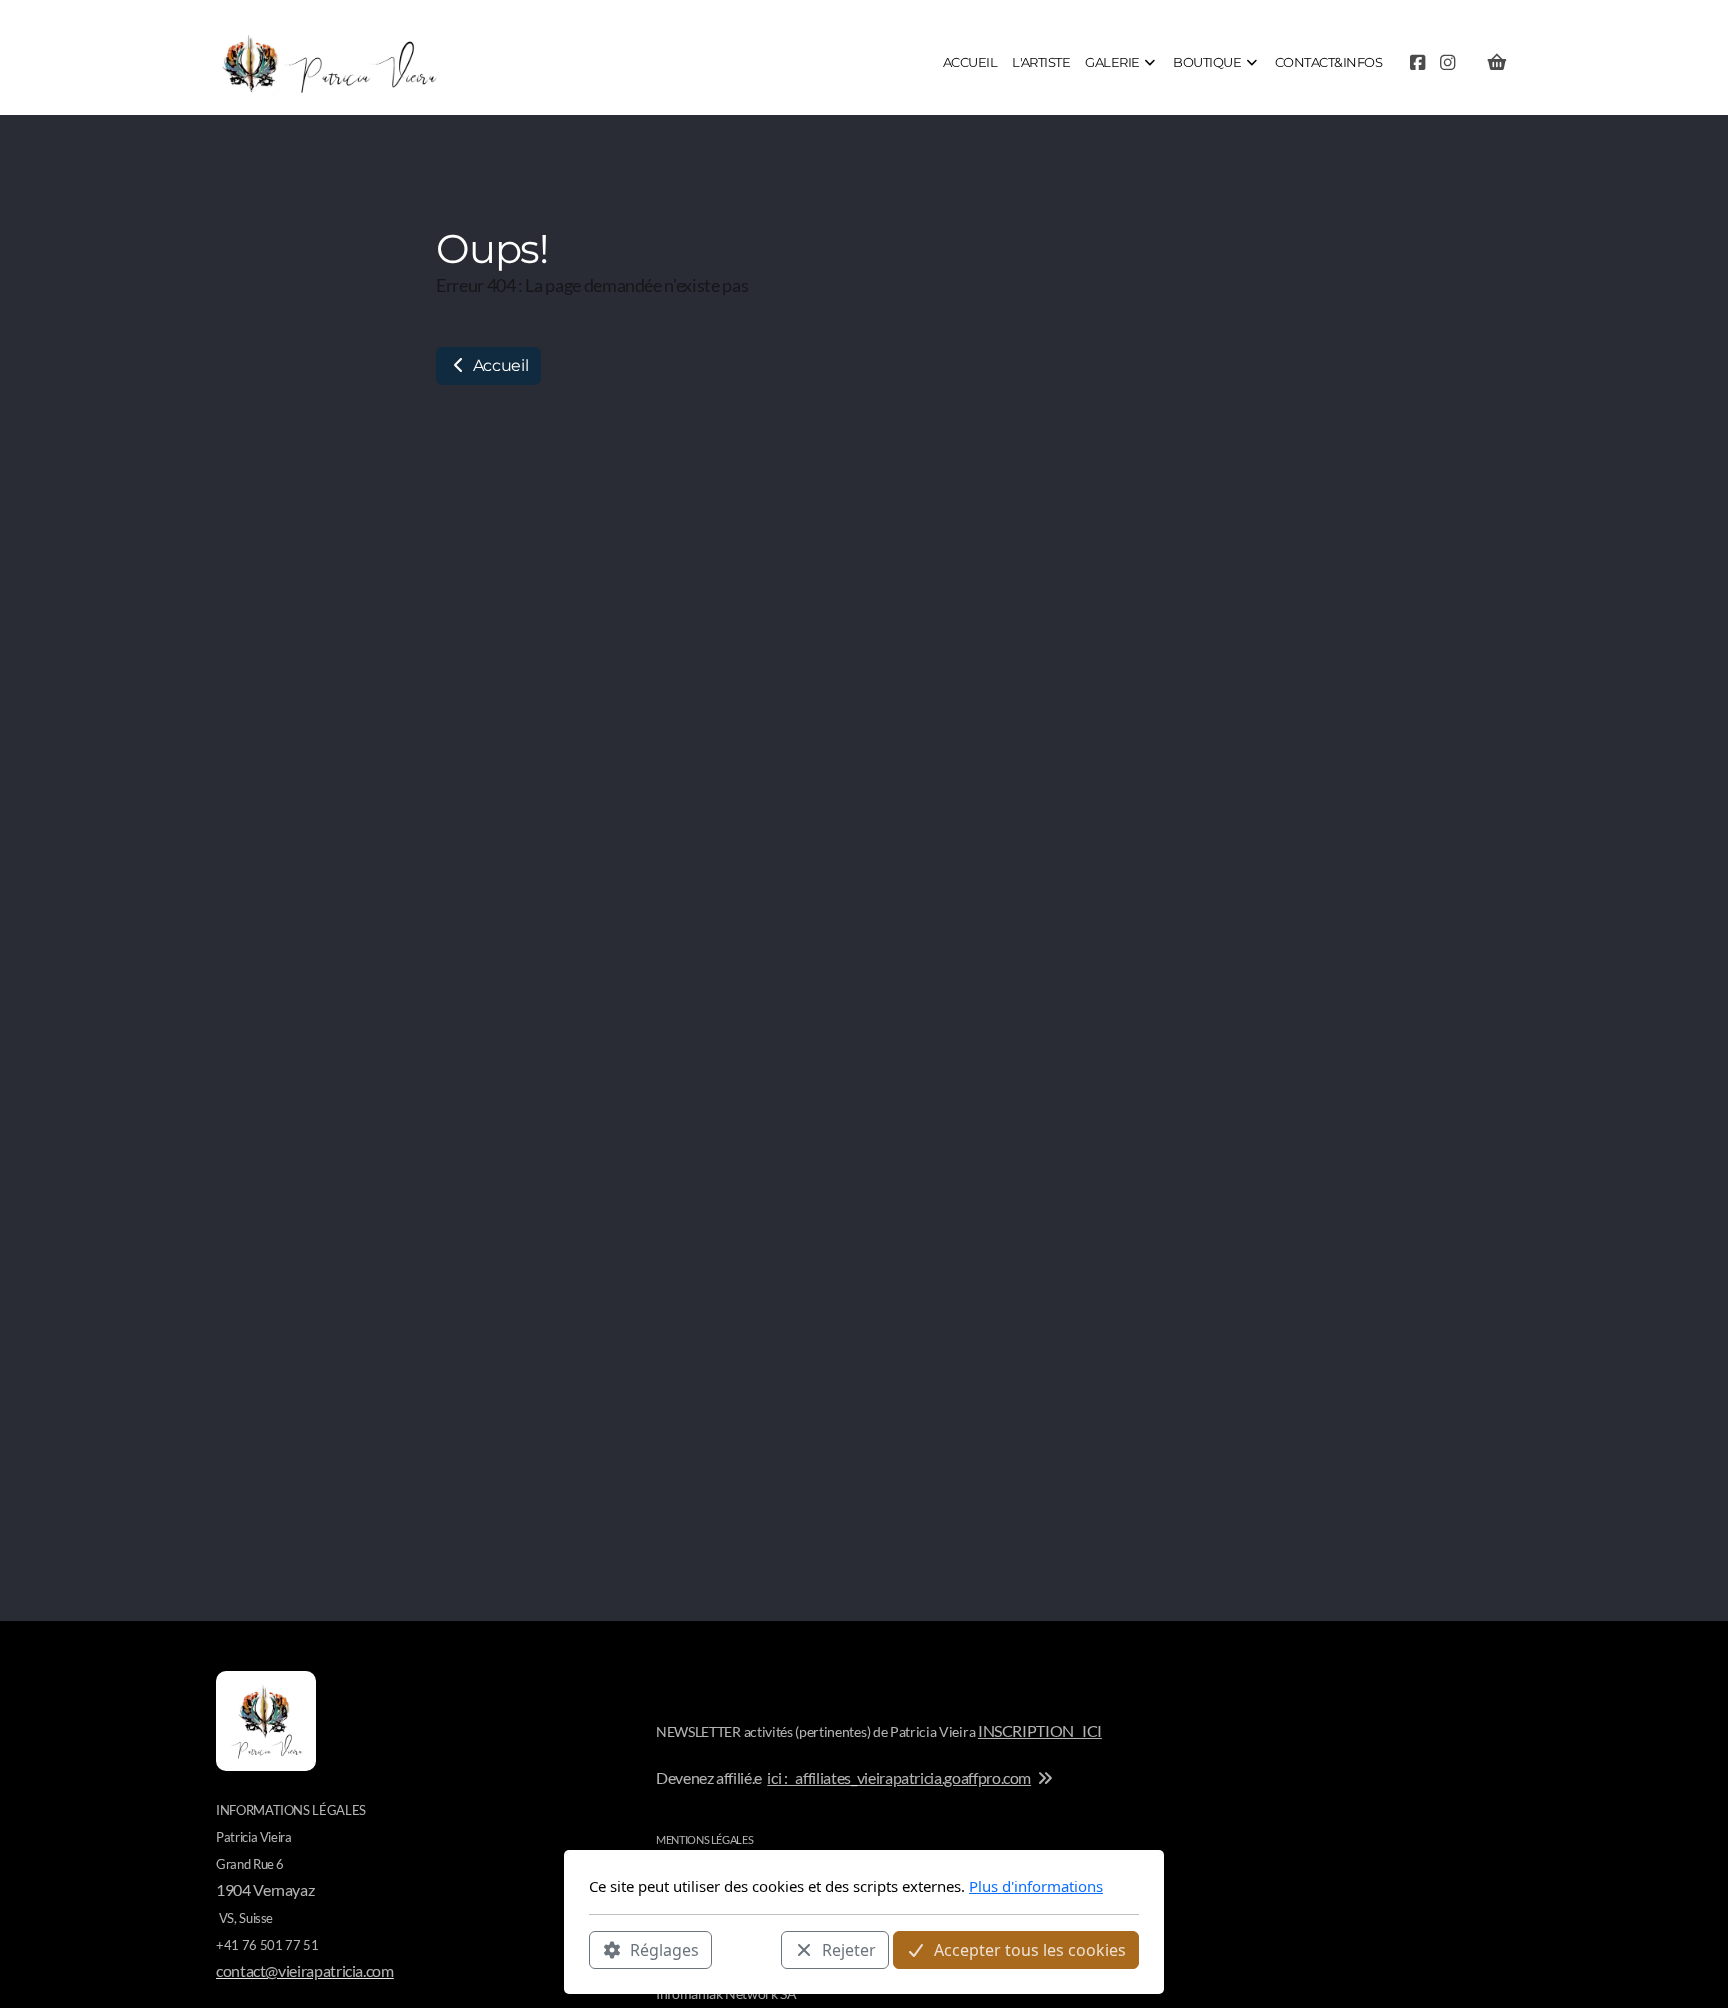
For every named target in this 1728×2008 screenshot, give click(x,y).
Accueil (498, 365)
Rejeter (849, 1949)
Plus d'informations (1036, 1886)
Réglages (664, 1949)
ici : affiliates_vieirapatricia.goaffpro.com (899, 1777)
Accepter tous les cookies (1030, 1949)
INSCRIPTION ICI (1040, 1730)
